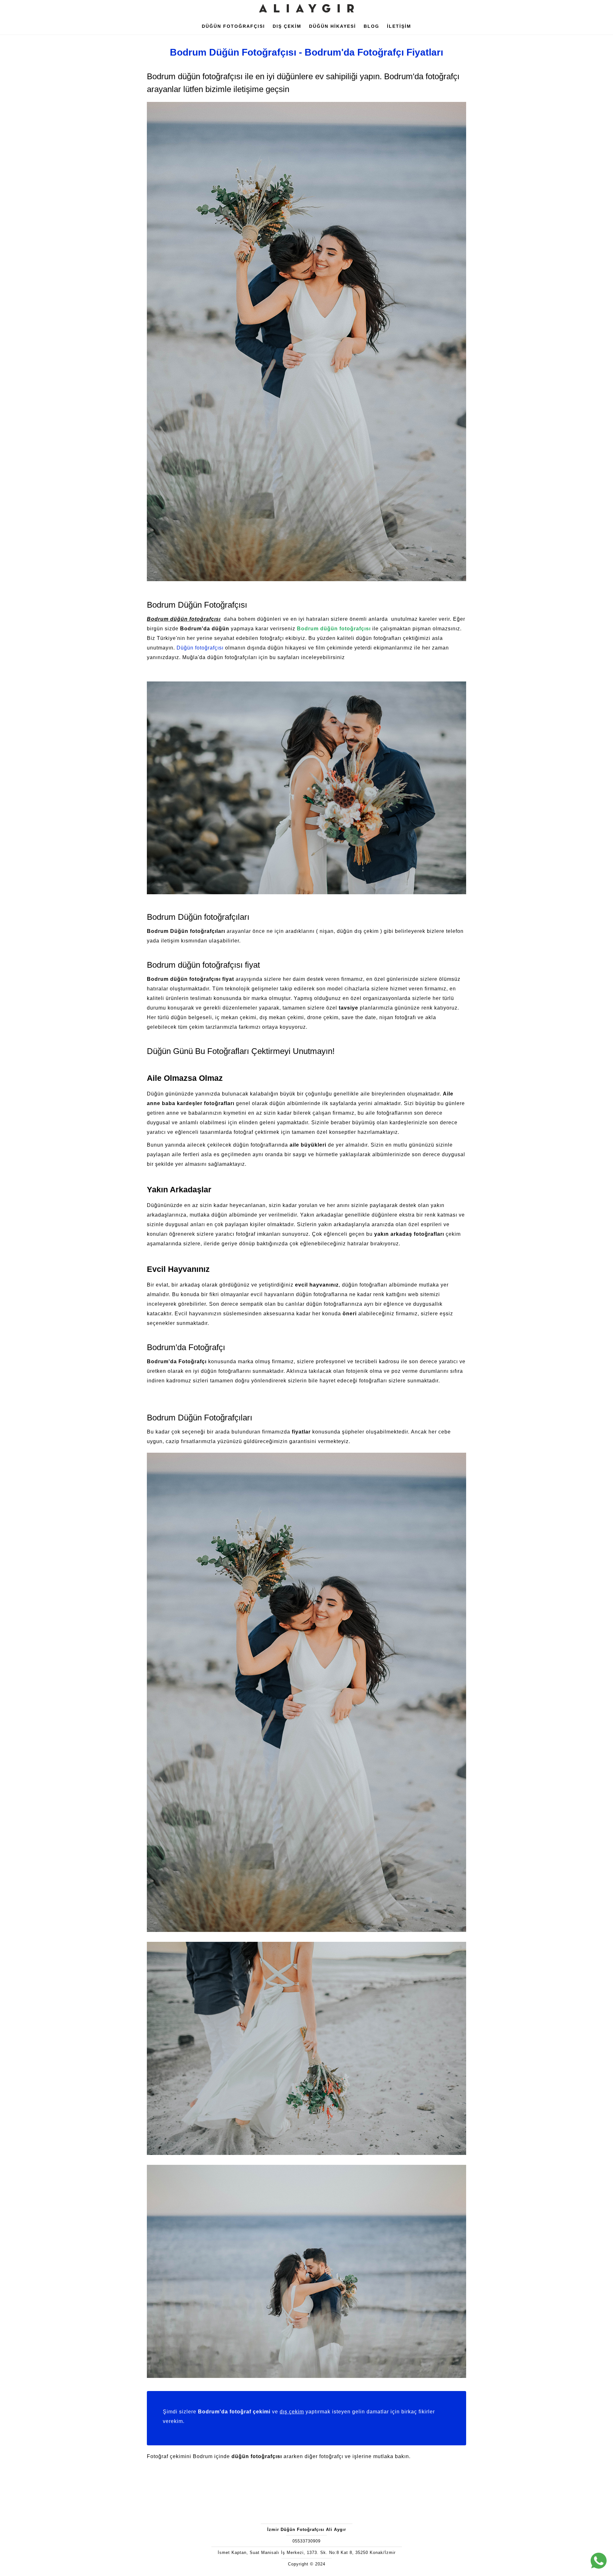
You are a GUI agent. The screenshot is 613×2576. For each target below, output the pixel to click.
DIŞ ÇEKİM (287, 26)
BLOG (371, 26)
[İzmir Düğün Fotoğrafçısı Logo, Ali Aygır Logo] (306, 15)
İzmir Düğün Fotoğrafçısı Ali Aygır (307, 2530)
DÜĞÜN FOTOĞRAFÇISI (233, 26)
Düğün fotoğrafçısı (200, 648)
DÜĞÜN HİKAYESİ (333, 26)
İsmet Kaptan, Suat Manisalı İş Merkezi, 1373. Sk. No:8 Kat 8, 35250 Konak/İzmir (307, 2553)
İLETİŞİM (399, 26)
